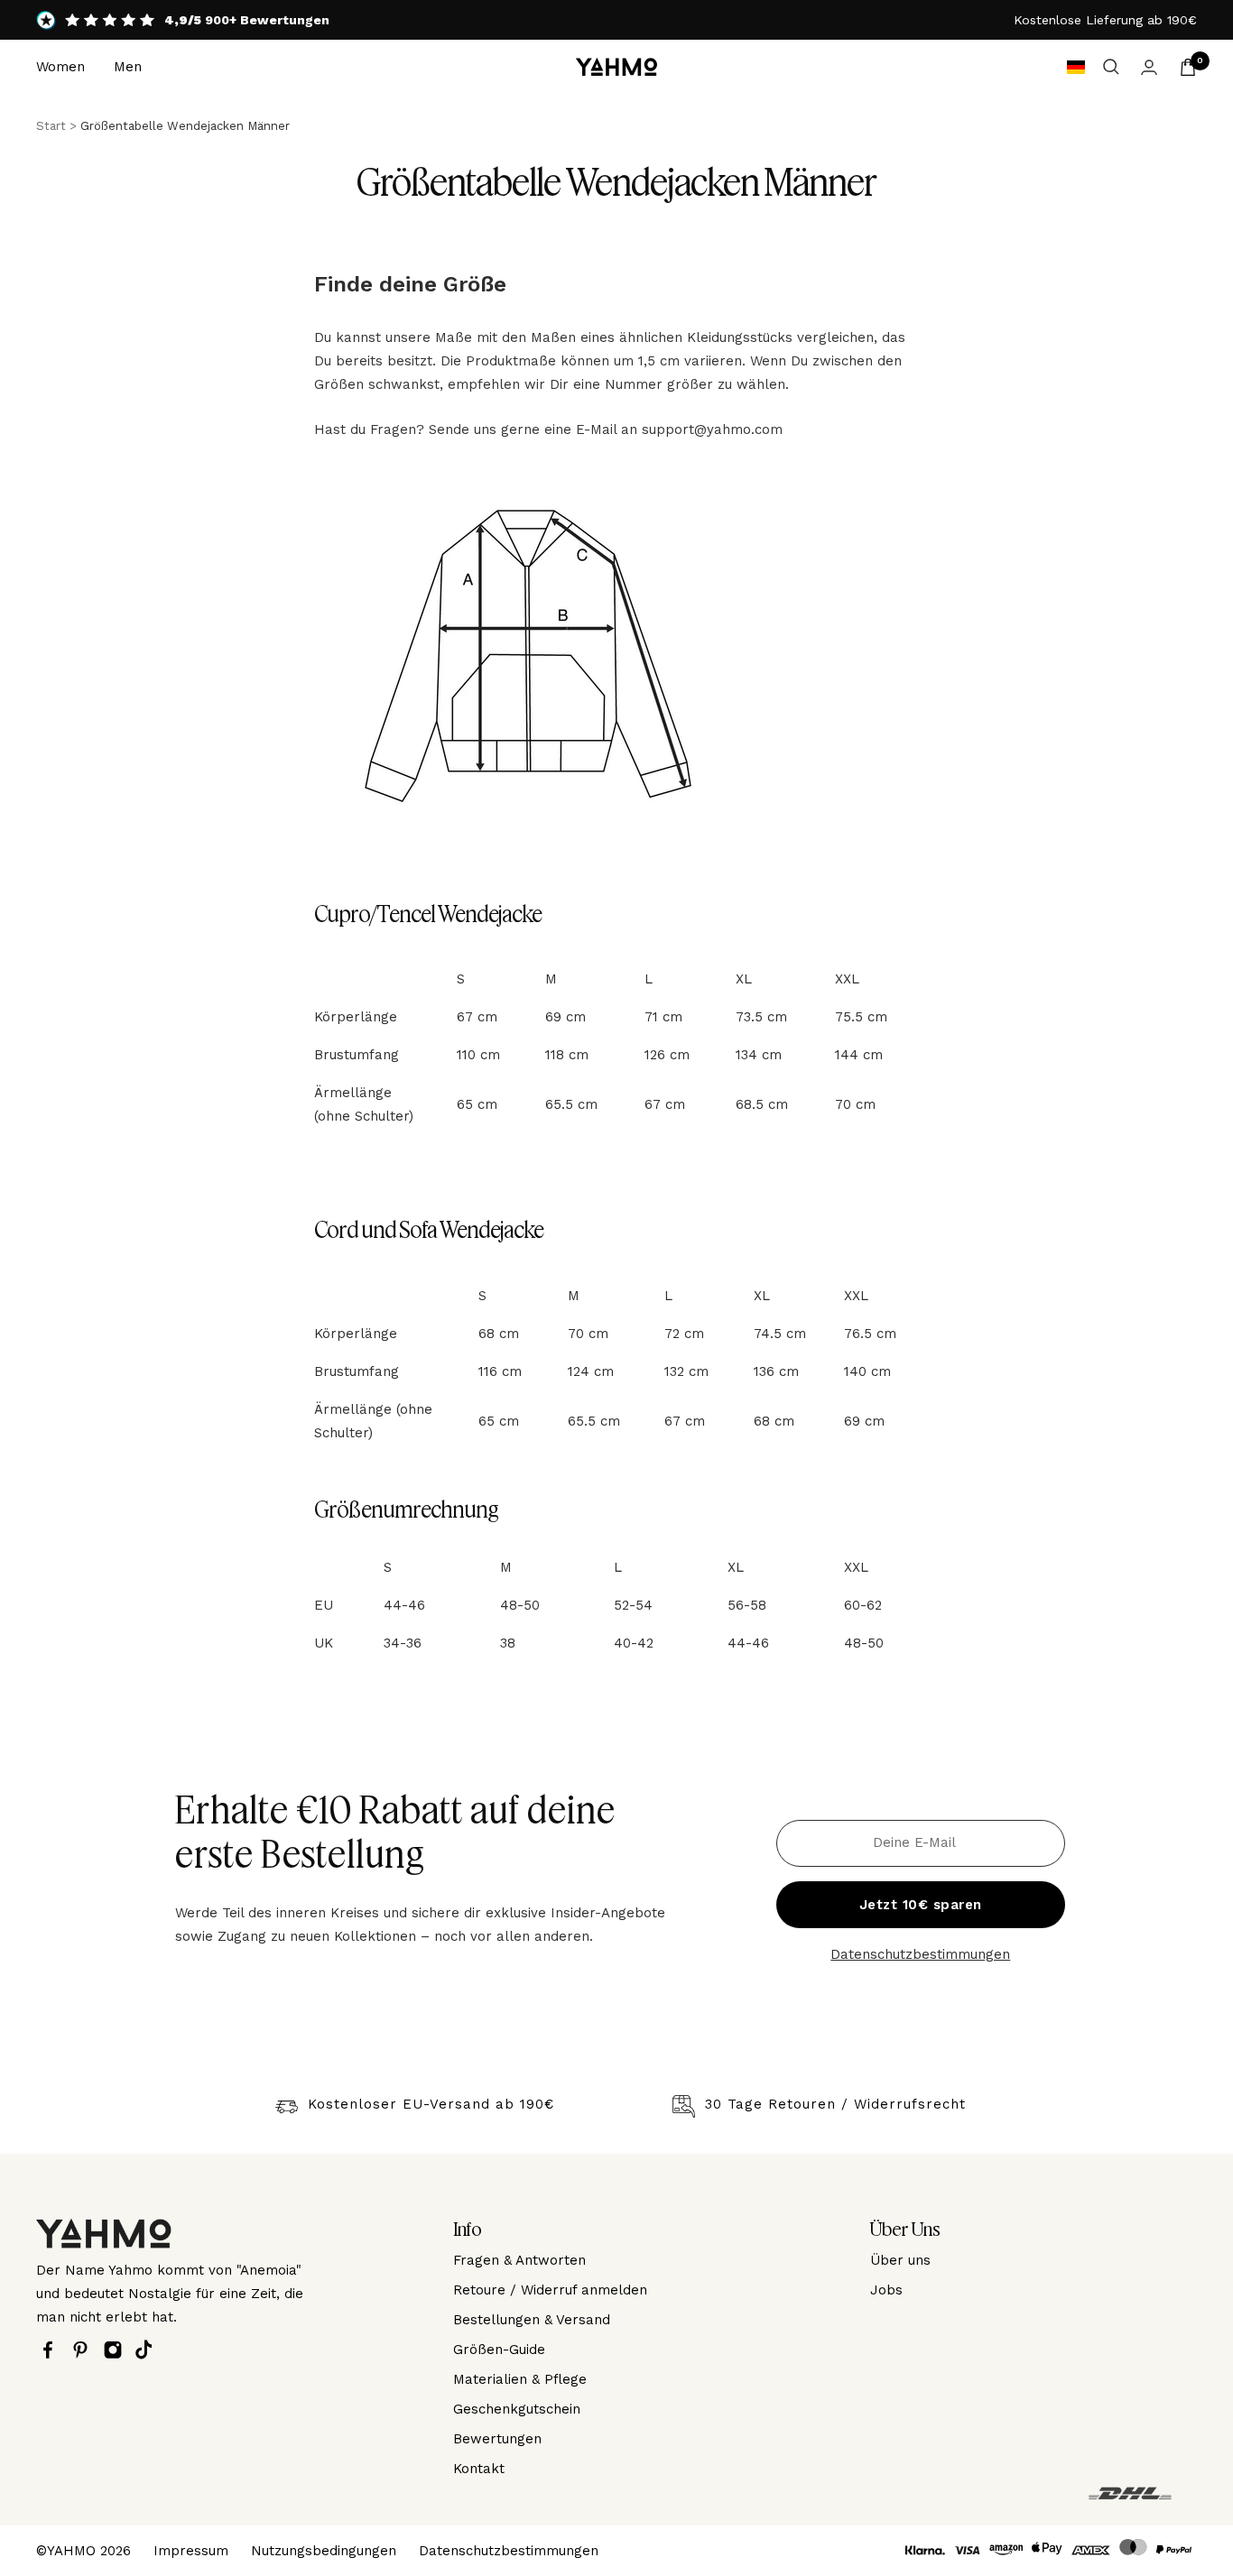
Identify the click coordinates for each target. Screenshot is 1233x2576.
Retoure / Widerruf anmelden (550, 2290)
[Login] (1149, 67)
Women (60, 67)
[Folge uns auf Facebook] (52, 2350)
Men (128, 67)
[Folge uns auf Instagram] (117, 2350)
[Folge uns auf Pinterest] (85, 2350)
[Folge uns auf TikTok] (148, 2350)
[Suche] (1111, 67)
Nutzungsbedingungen (324, 2551)
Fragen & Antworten (519, 2260)
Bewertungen (497, 2439)
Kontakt (479, 2469)
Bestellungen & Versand (532, 2320)
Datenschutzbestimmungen (920, 1954)
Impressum (191, 2551)
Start (51, 126)
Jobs (886, 2290)
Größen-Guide (499, 2350)
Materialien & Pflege (520, 2379)
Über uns (900, 2260)
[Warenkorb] (1188, 67)
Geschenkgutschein (517, 2409)
